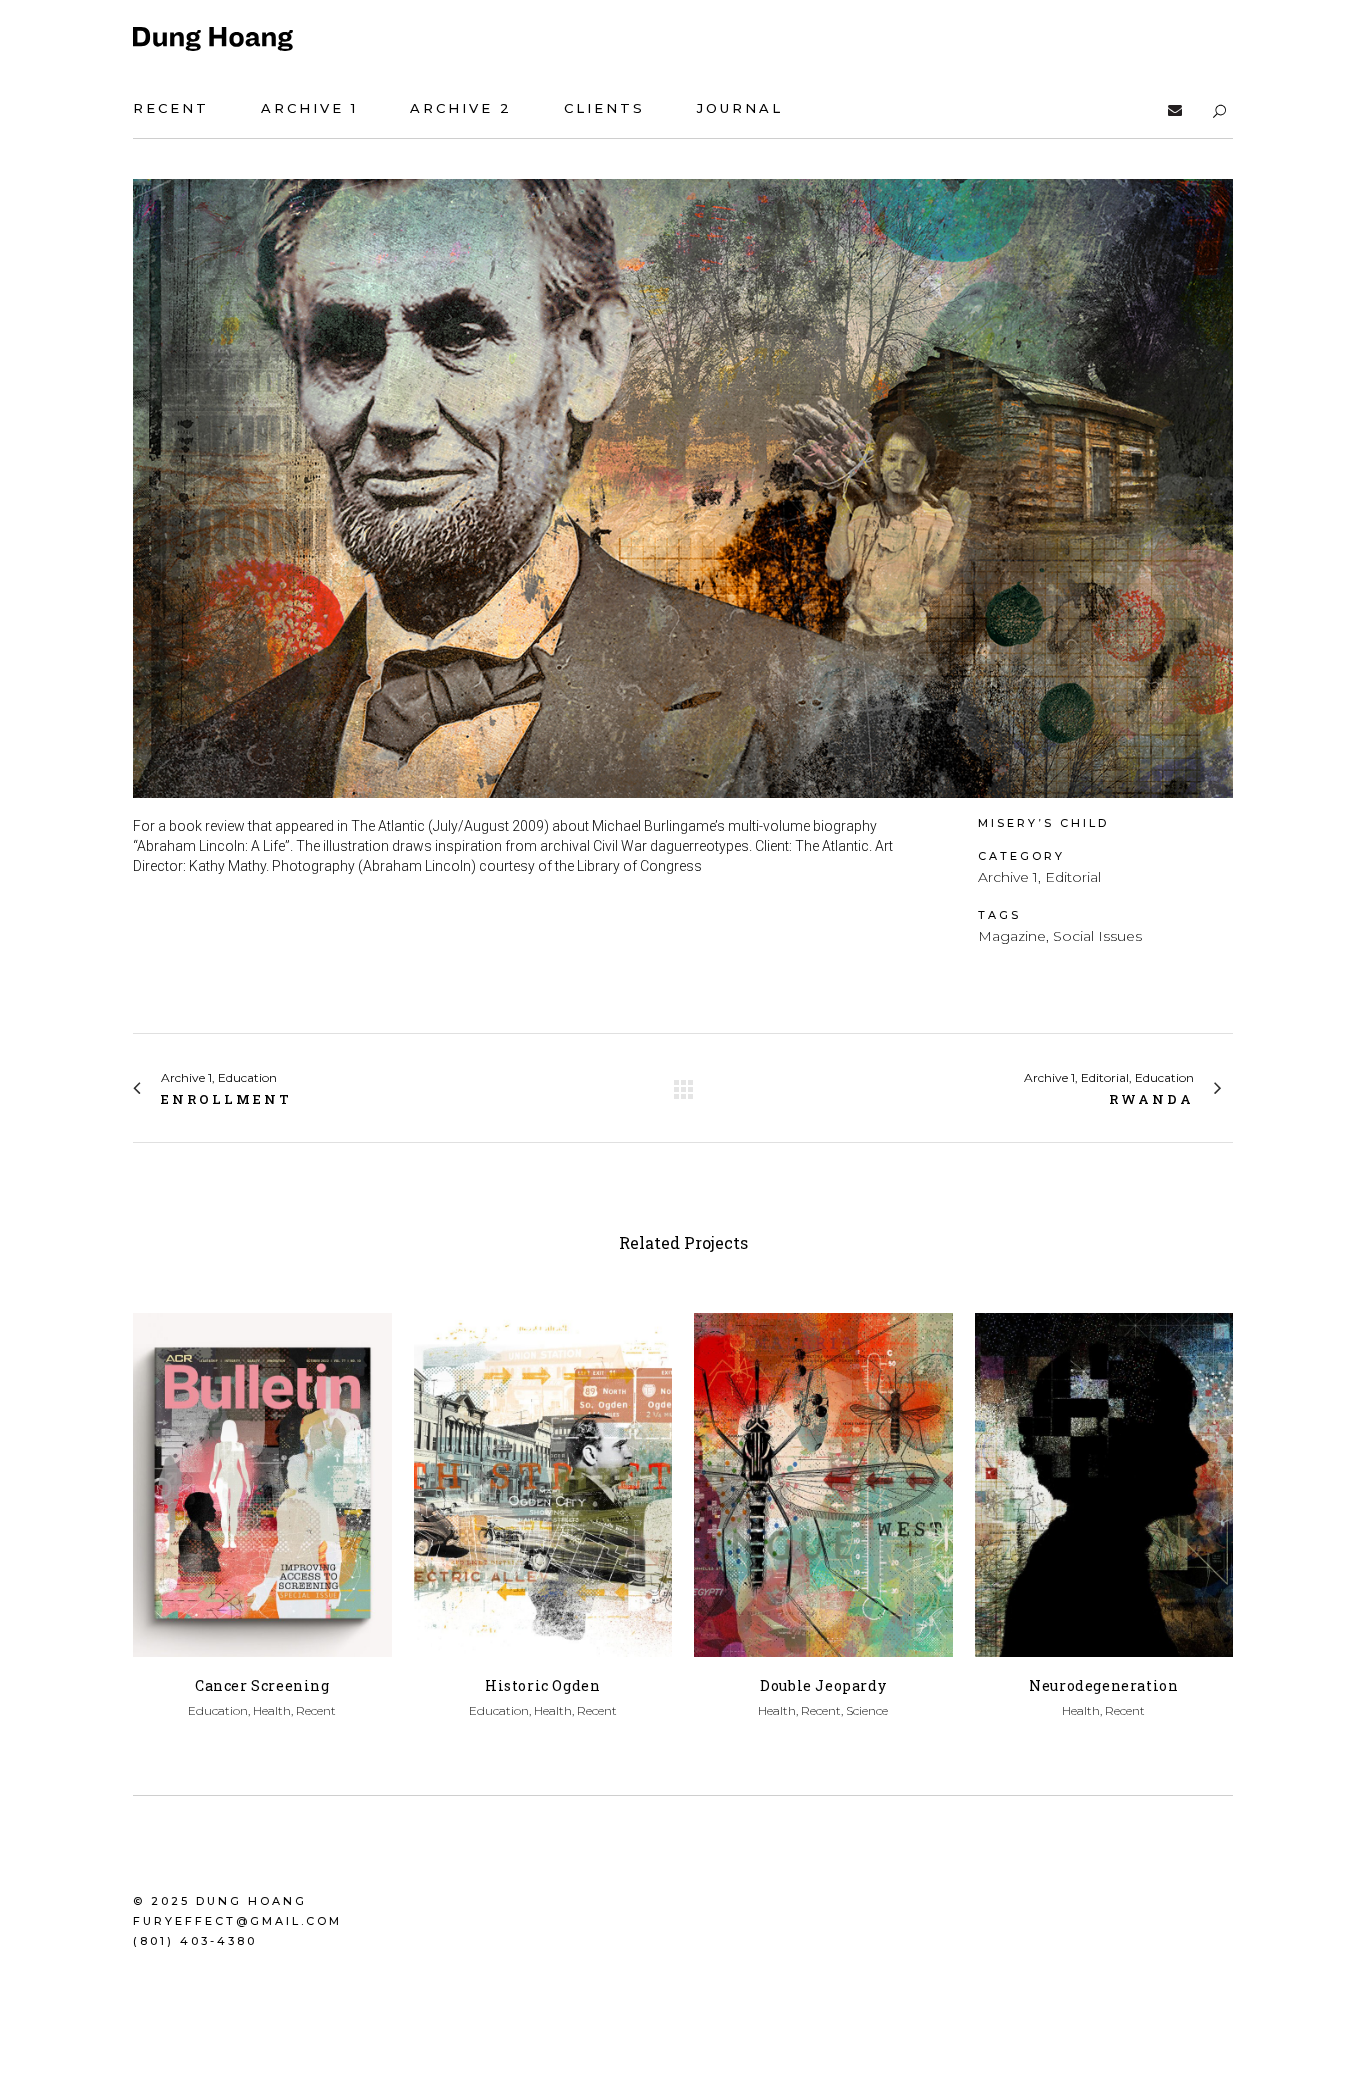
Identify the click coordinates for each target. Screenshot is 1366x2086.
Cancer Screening (262, 1685)
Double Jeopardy (823, 1685)
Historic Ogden (542, 1685)
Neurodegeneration (1103, 1685)
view (262, 1481)
